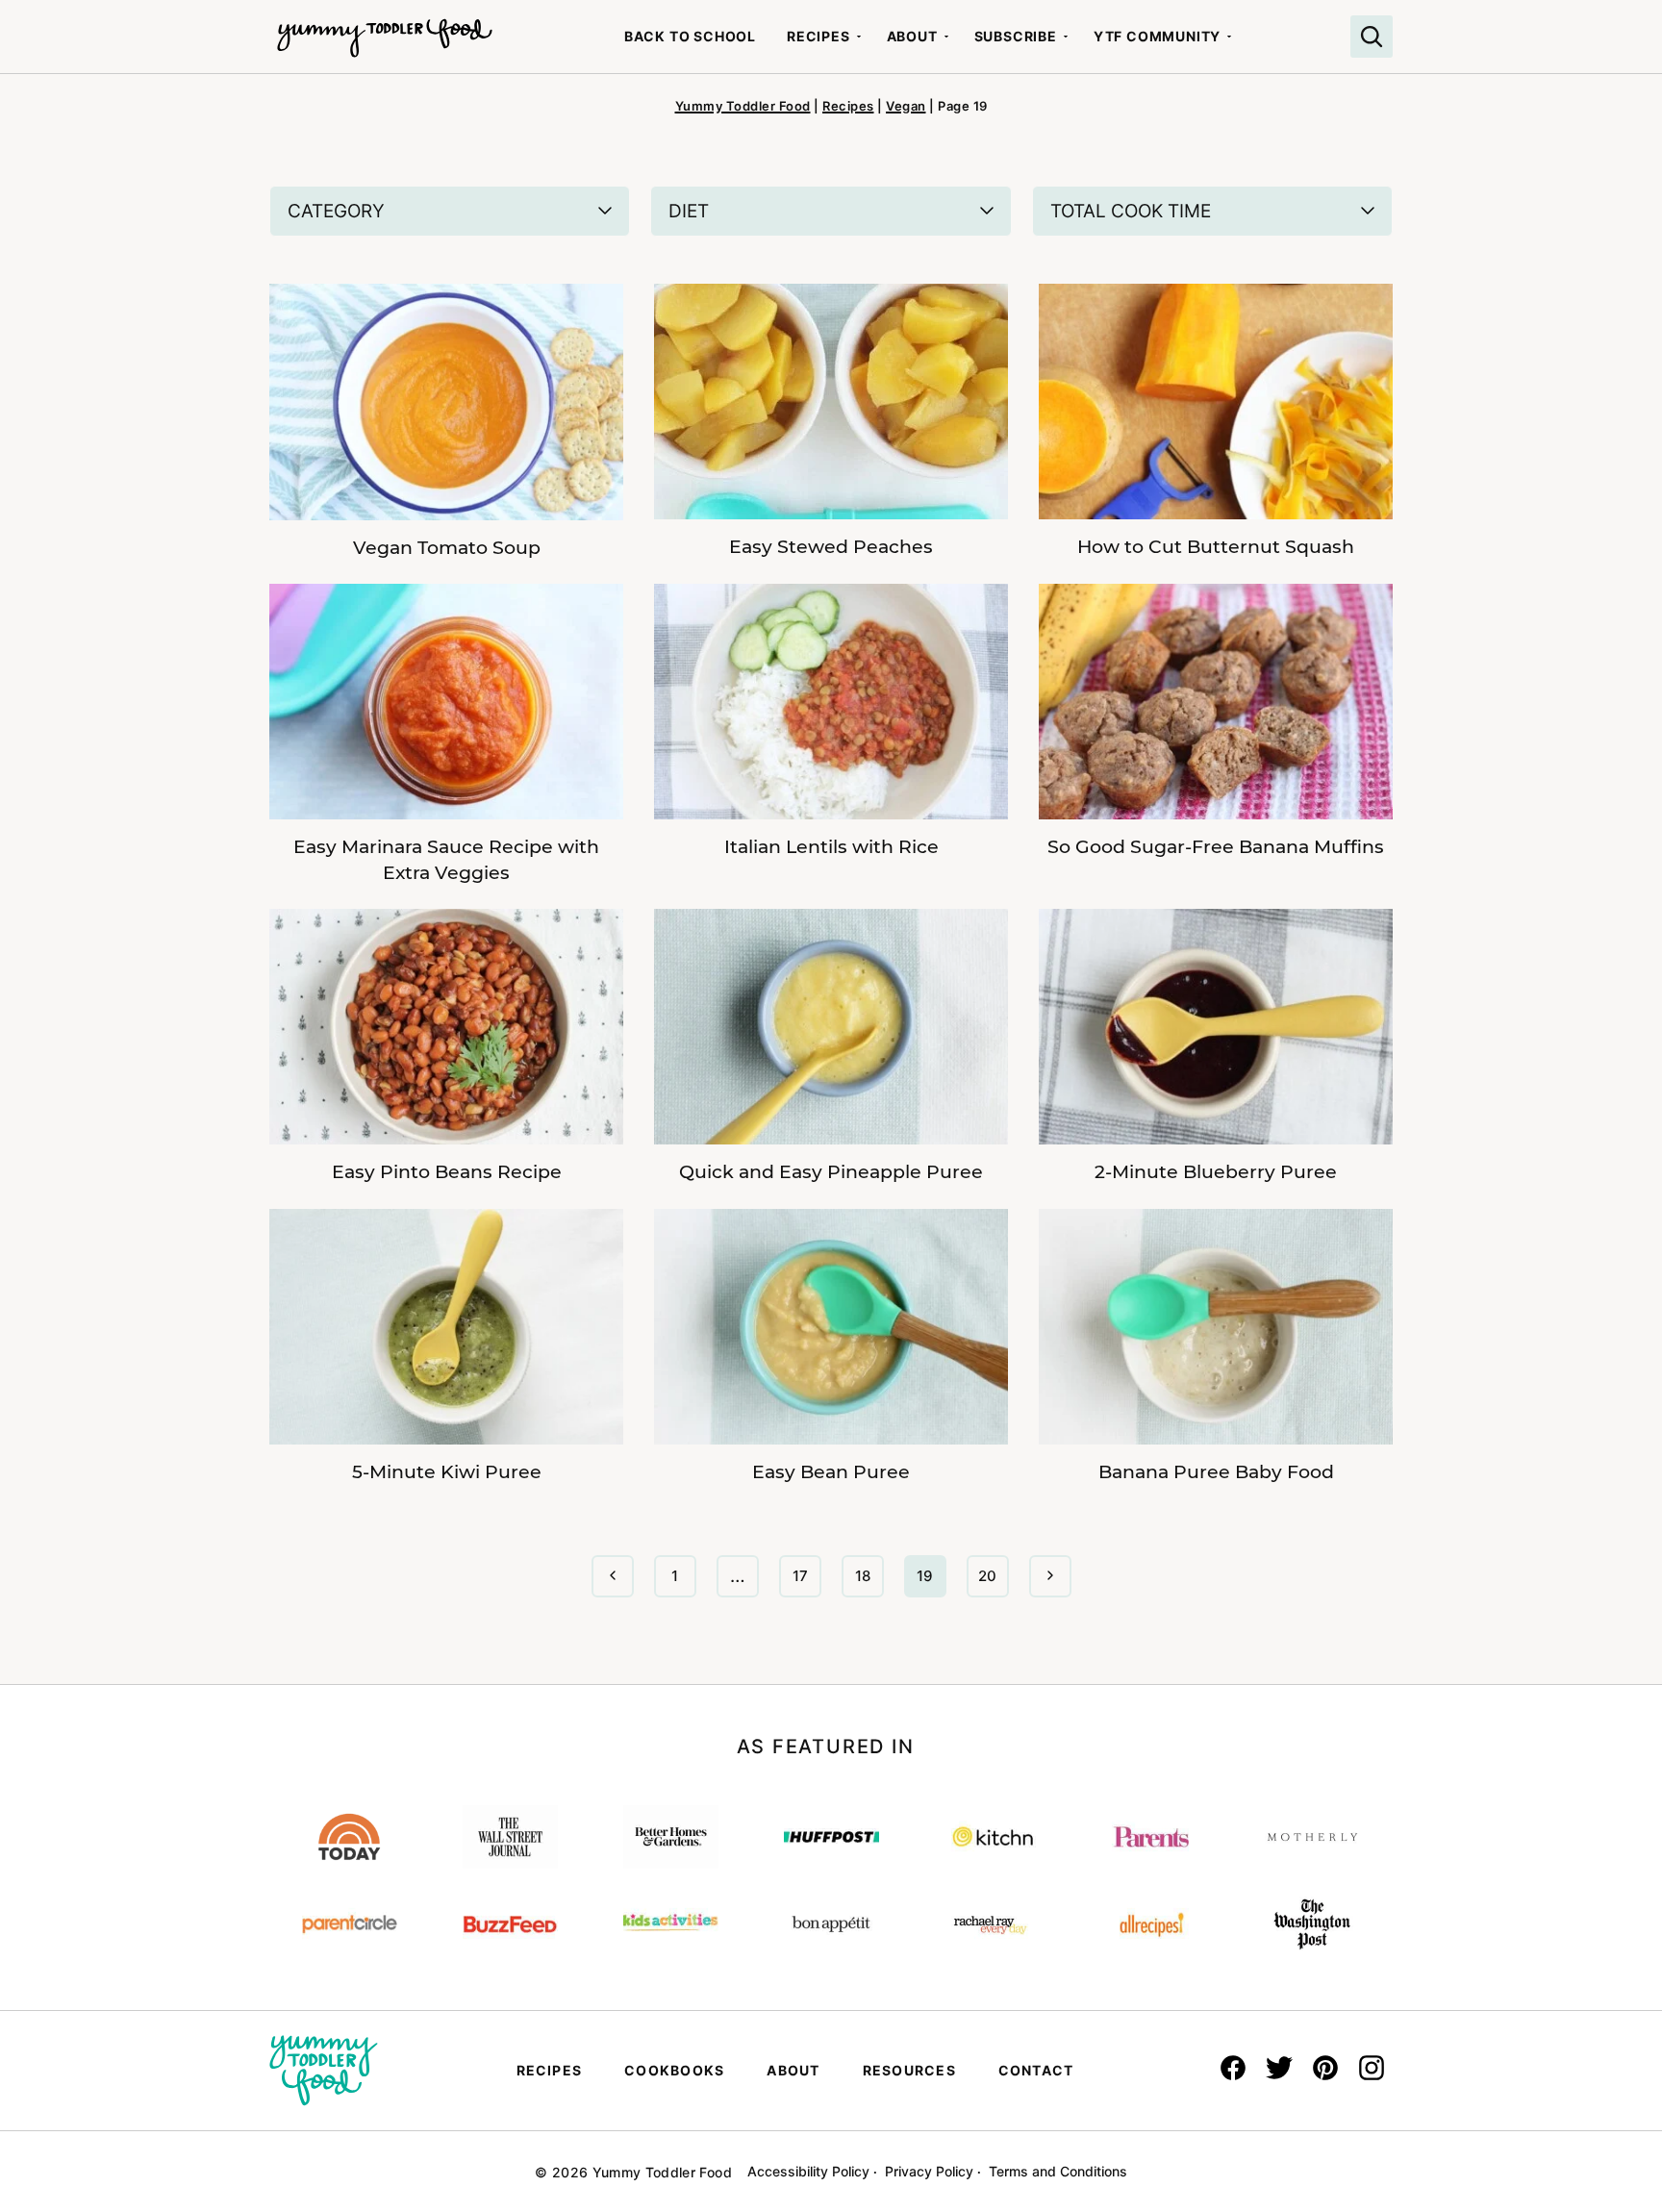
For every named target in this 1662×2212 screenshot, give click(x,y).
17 (806, 1582)
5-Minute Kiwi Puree (447, 1472)
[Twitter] (1279, 2068)
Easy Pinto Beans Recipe (447, 1172)
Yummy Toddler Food (743, 106)
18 (869, 1582)
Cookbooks (674, 2070)
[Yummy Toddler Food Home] (385, 29)
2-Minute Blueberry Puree (1216, 1172)
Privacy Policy (929, 2171)
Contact (1036, 2070)
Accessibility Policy (808, 2171)
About (912, 36)
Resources (909, 2070)
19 (931, 1582)
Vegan (906, 106)
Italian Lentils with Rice (831, 847)
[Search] (1372, 37)
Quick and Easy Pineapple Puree (831, 1172)
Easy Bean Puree (831, 1472)
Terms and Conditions (1058, 2171)
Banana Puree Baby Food (1216, 1472)
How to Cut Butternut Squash (1216, 547)
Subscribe (1016, 36)
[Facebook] (1233, 2068)
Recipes (818, 36)
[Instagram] (1372, 2068)
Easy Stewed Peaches (831, 547)
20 (993, 1582)
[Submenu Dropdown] (859, 37)
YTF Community (1157, 36)
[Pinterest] (1325, 2068)
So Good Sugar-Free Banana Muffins (1216, 847)
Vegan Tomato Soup (447, 548)
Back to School (690, 36)
